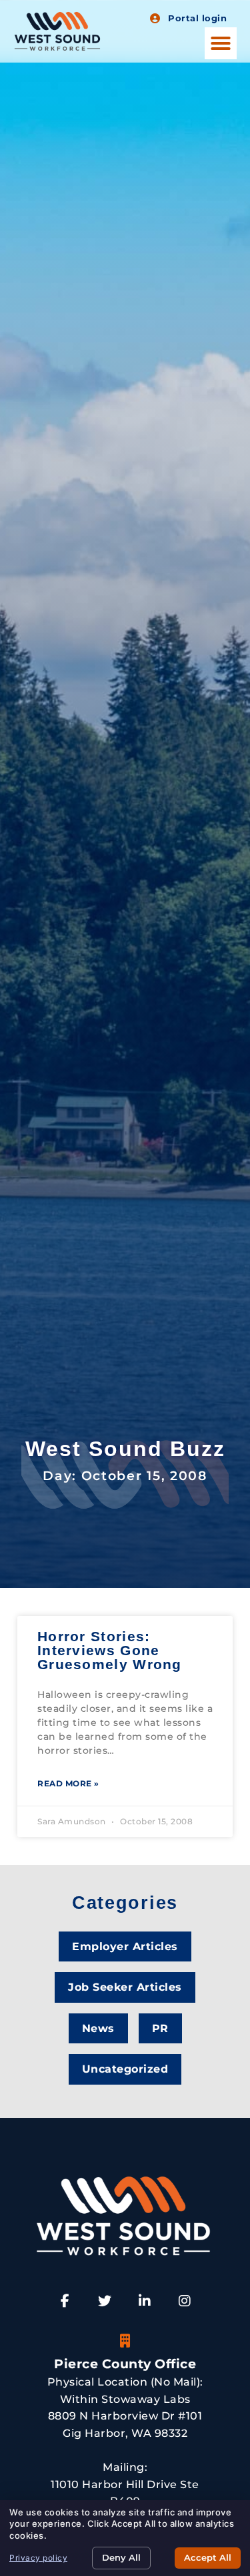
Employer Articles (125, 1946)
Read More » (68, 1783)
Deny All (121, 2557)
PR (160, 2028)
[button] (221, 43)
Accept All (208, 2557)
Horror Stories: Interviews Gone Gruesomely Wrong (110, 1650)
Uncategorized (125, 2069)
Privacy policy (38, 2558)
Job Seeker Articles (125, 1987)
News (98, 2028)
